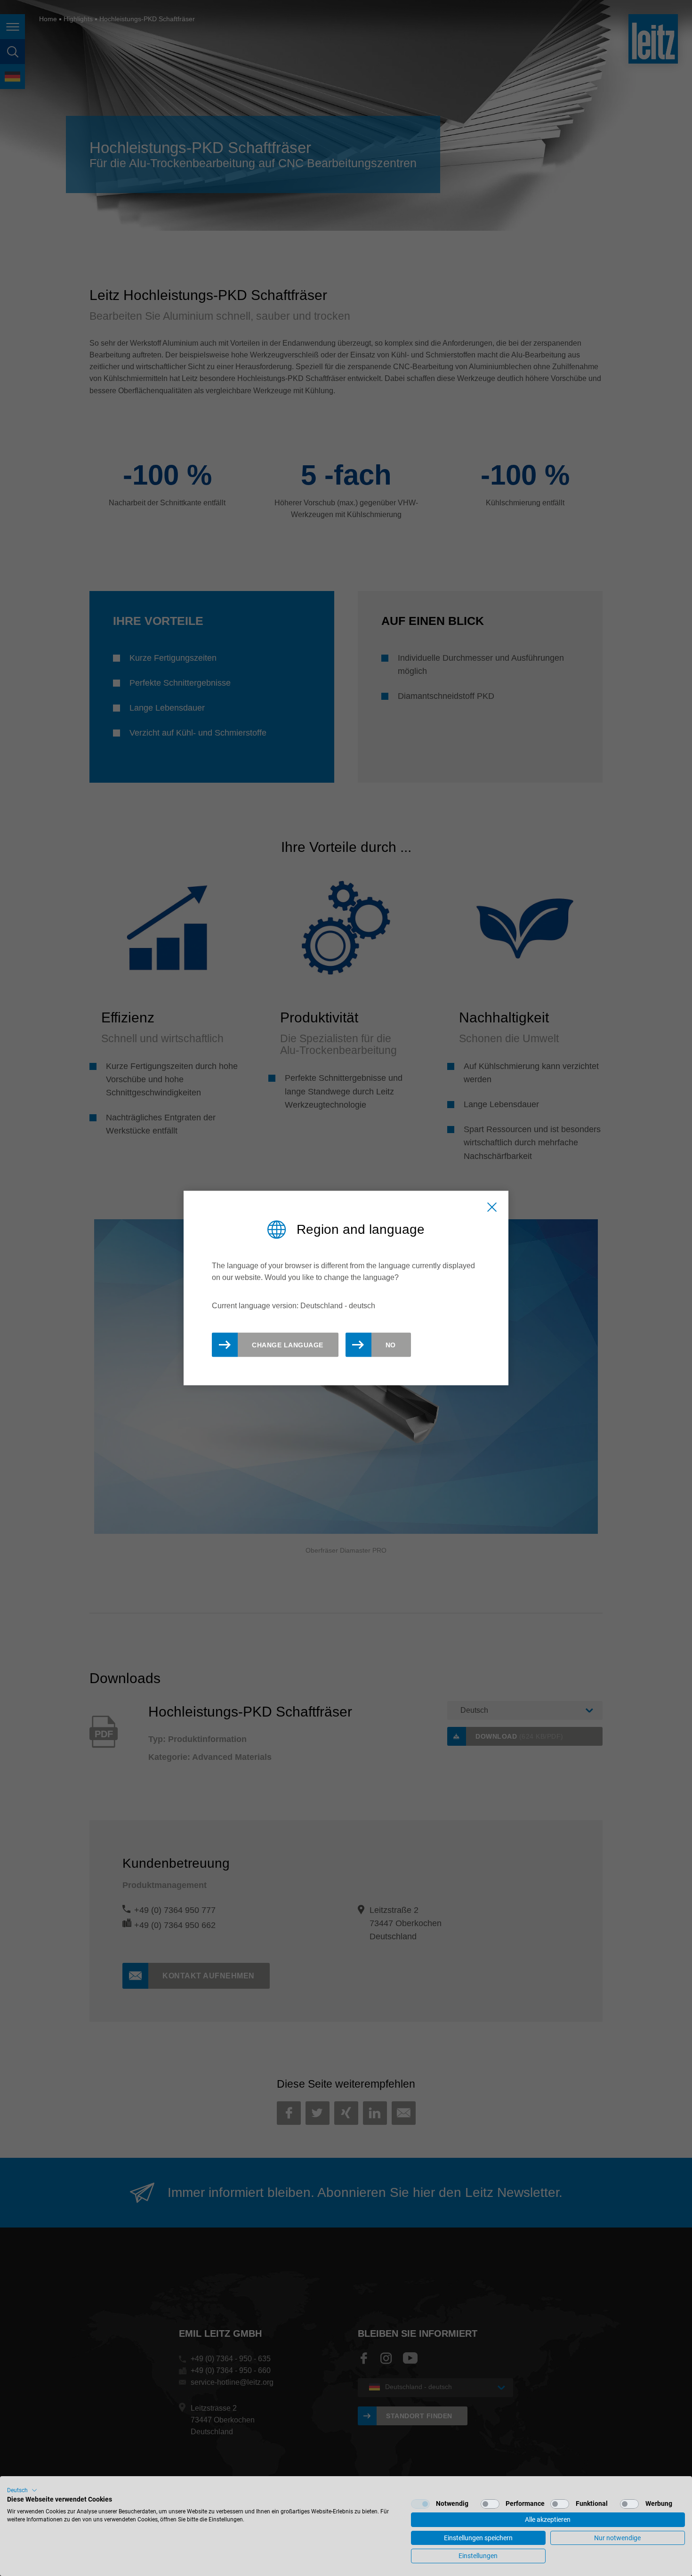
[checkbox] (420, 2504)
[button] (22, 2490)
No (391, 1345)
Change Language (288, 1345)
